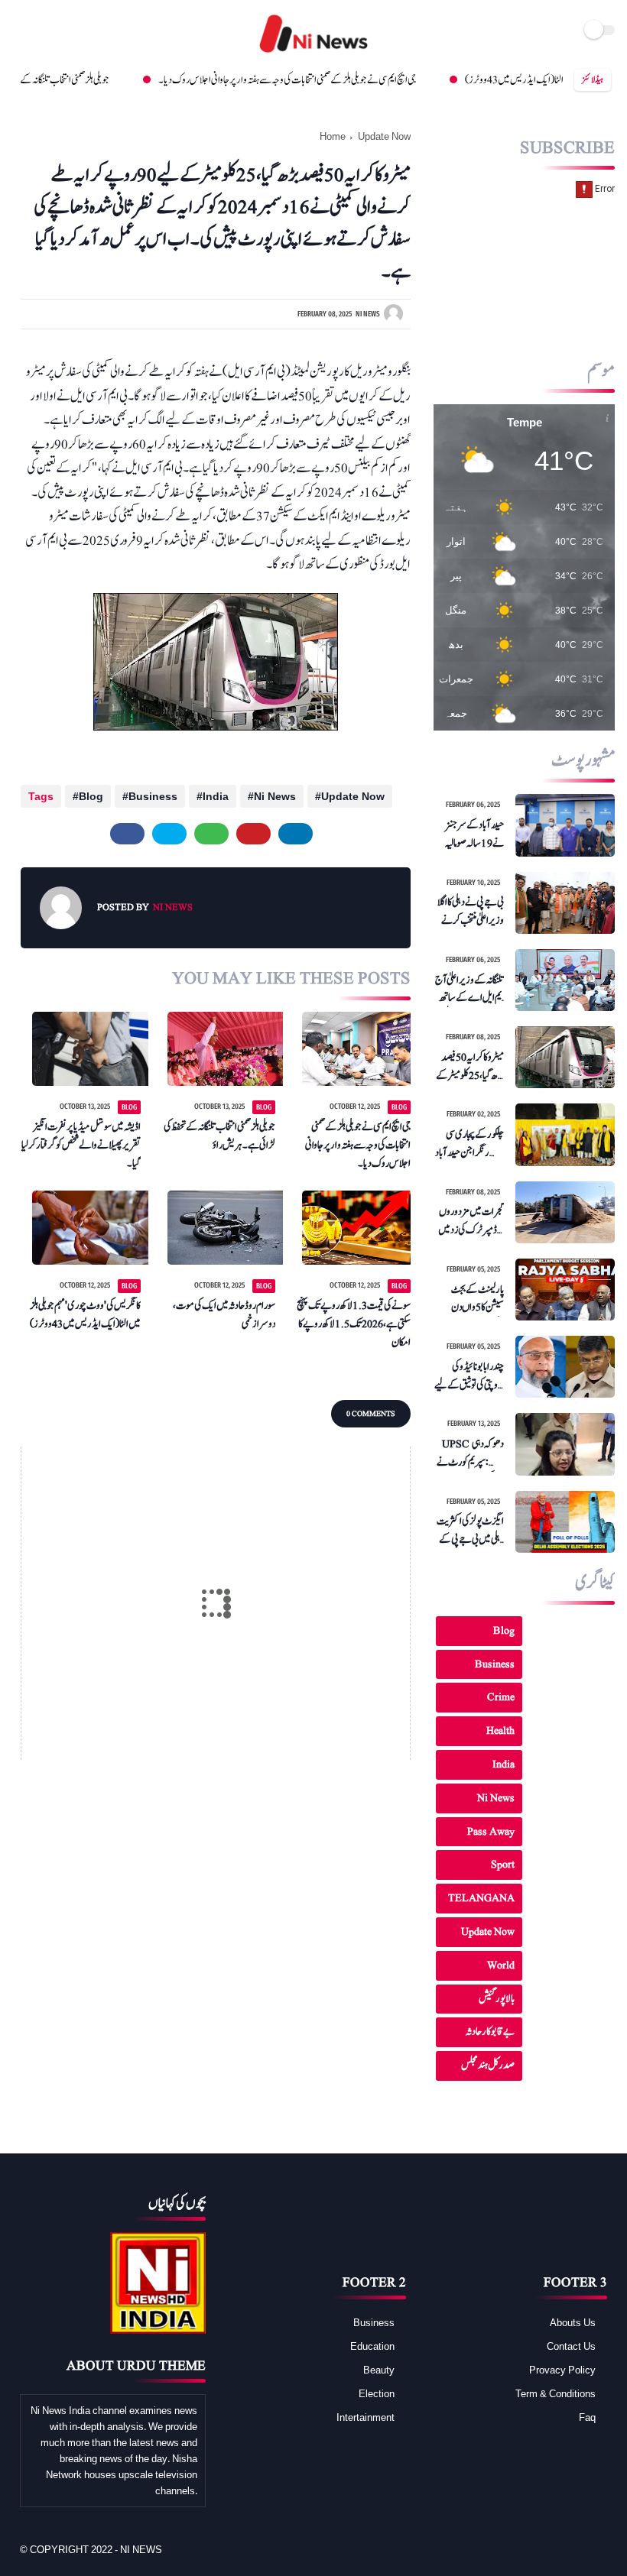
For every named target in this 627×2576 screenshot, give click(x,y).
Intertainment (365, 2417)
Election (377, 2393)
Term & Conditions (556, 2393)
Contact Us (571, 2346)
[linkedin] (296, 834)
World (501, 1965)
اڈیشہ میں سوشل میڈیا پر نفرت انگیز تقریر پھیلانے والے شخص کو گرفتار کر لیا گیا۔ (81, 1145)
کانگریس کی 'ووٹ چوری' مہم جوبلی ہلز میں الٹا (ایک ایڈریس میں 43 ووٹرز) (85, 1315)
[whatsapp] (211, 834)
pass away (491, 1831)
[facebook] (21, 31)
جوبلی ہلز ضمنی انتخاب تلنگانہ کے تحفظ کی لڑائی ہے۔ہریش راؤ (219, 1136)
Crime (501, 1697)
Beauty (379, 2370)
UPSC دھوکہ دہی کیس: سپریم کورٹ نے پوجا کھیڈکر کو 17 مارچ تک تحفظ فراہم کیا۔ (470, 1453)
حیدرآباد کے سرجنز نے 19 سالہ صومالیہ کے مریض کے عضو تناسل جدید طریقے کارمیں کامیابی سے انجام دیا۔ (469, 834)
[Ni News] (314, 53)
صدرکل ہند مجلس (488, 2065)
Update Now (384, 136)
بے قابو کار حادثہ (490, 2032)
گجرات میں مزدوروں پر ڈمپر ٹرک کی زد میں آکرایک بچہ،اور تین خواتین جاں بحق (471, 1221)
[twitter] (39, 31)
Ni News (275, 796)
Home (333, 136)
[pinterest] (253, 834)
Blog (91, 796)
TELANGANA (481, 1898)
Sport (503, 1864)
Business (153, 796)
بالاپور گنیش (497, 1999)
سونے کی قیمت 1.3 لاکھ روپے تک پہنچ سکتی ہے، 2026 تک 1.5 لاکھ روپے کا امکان (354, 1324)
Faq (587, 2417)
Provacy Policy (562, 2370)
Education (372, 2346)
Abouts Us (573, 2322)
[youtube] (65, 31)
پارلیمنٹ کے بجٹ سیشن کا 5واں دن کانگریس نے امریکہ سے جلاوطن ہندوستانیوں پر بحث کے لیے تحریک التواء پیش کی (472, 1299)
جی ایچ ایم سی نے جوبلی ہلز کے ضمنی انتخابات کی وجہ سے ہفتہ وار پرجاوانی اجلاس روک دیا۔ (232, 80)
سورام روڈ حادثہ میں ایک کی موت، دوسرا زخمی (224, 1315)
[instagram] (83, 31)
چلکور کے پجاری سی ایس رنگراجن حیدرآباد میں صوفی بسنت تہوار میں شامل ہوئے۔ (469, 1144)
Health (500, 1730)
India (216, 796)
